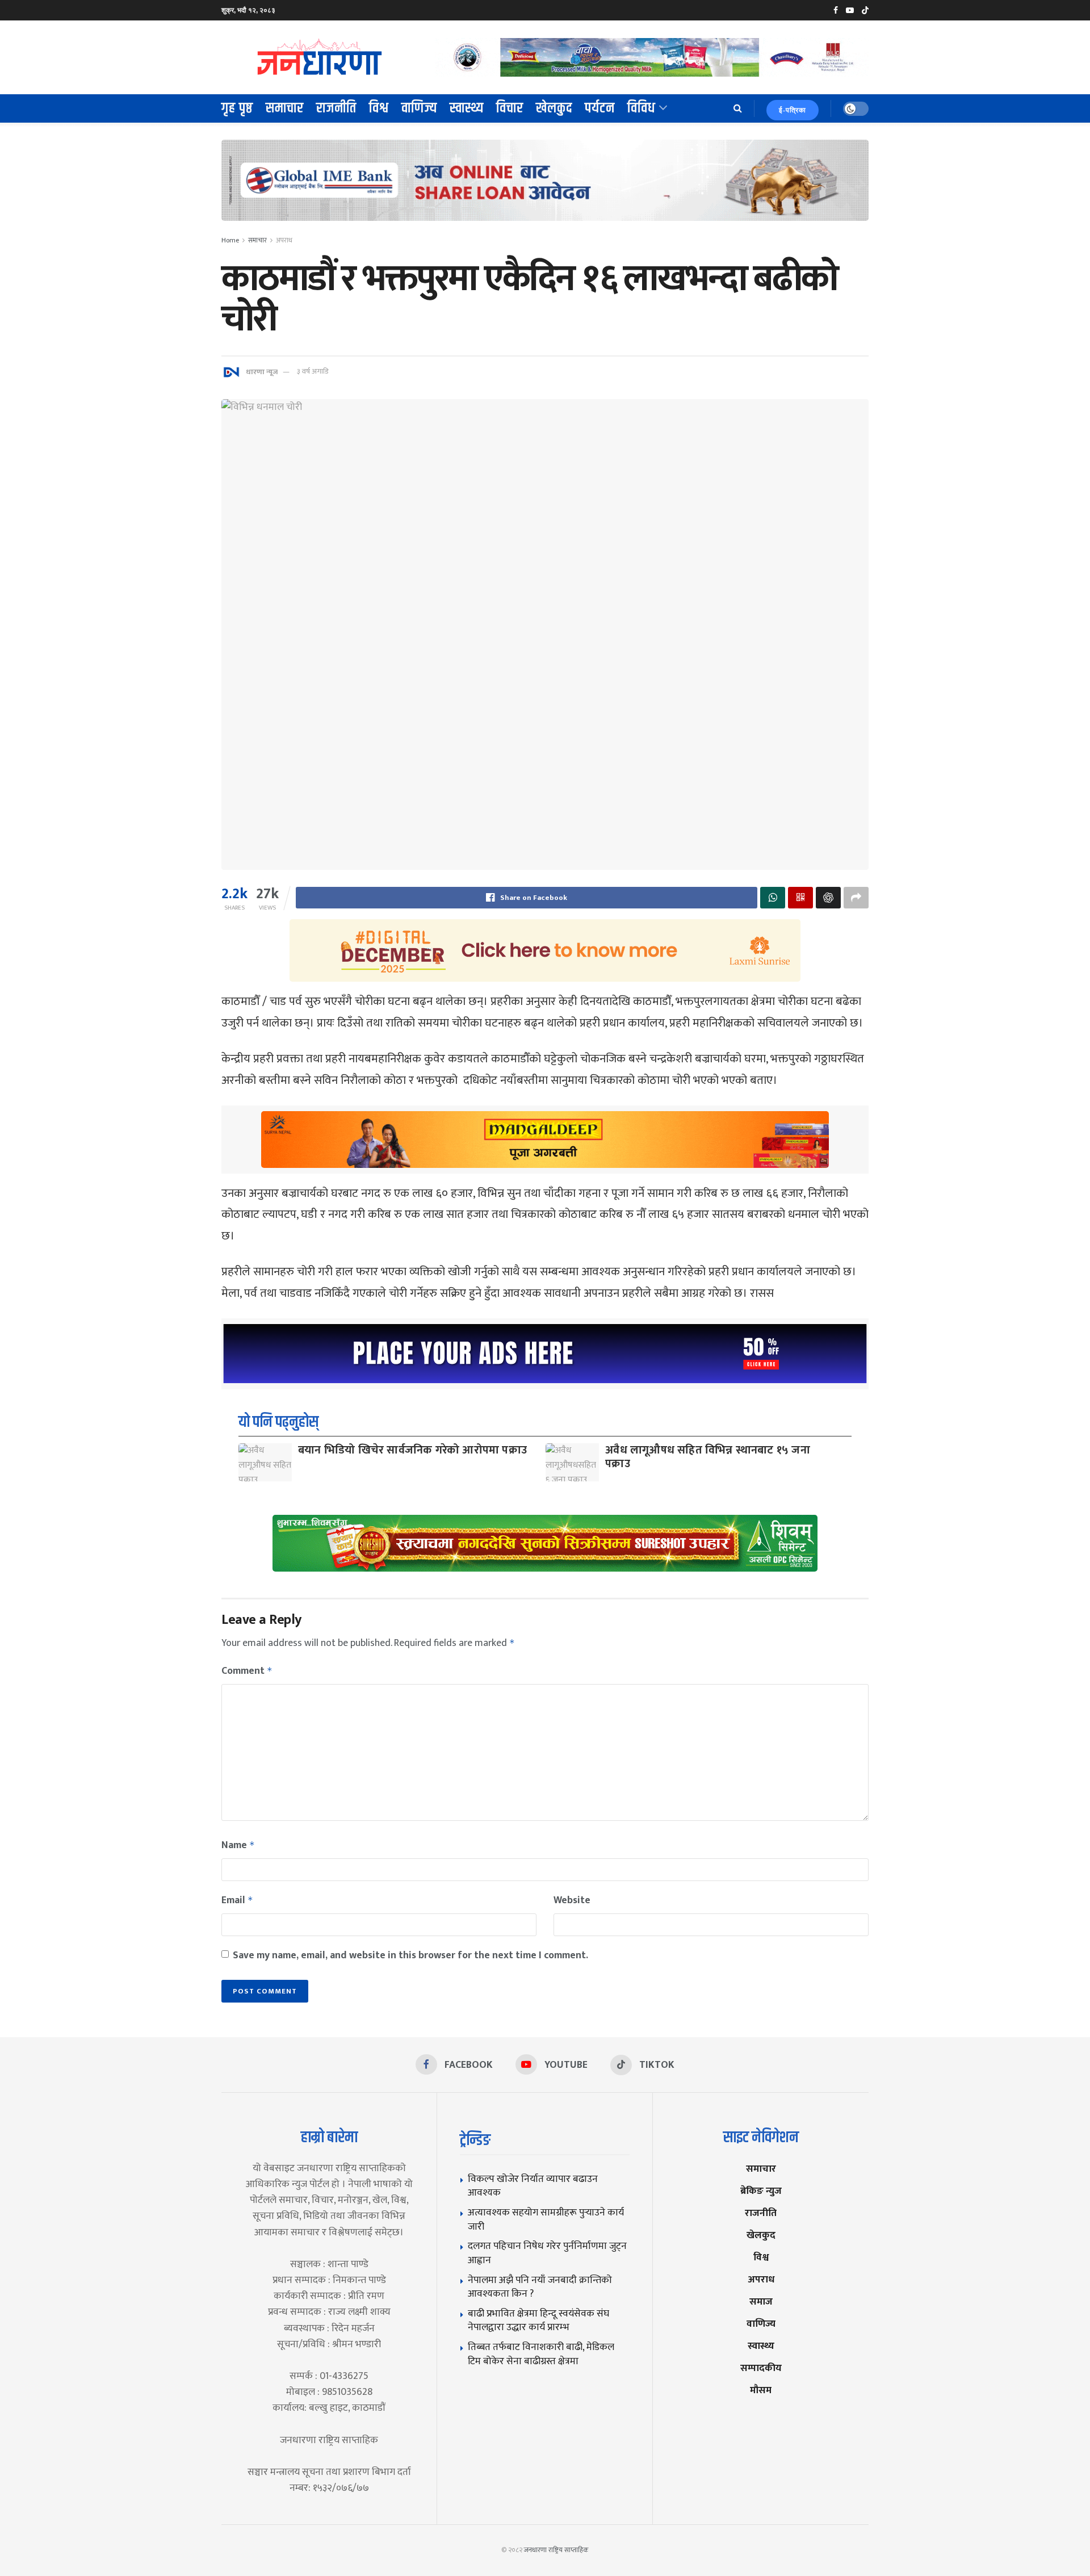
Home (230, 240)
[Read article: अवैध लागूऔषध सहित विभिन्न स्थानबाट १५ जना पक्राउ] (572, 1462)
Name (238, 1845)
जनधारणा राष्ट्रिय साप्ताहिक (556, 2550)
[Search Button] (738, 108)
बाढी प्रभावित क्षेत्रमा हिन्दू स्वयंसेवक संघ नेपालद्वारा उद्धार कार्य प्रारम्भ (538, 2321)
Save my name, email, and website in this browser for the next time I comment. (410, 1955)
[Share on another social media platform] (856, 898)
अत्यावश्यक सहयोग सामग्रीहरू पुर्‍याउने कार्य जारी (546, 2219)
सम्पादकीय (761, 2368)
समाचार (285, 108)
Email (237, 1900)
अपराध (284, 240)
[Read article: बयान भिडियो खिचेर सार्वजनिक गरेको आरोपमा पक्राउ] (265, 1462)
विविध (642, 108)
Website (572, 1900)
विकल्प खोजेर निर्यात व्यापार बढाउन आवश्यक (533, 2186)
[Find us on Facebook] (836, 11)
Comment (247, 1671)
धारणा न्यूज (262, 371)
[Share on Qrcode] (800, 898)
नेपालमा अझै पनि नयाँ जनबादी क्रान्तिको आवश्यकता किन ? (540, 2287)
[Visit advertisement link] (652, 57)
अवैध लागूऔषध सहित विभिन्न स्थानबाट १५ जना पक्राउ (708, 1457)
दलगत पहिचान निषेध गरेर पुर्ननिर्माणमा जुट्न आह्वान (547, 2253)
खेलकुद (554, 108)
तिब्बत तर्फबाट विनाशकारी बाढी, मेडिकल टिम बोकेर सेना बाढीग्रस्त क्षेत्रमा (541, 2354)
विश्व (379, 108)
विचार (510, 108)
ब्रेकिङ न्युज (761, 2191)
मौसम (761, 2390)
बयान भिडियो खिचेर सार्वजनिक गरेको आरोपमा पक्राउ (412, 1450)
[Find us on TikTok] (865, 11)
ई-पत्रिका (793, 110)
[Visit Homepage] (320, 57)
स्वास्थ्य (467, 108)
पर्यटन (600, 108)
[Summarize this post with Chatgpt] (828, 898)
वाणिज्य (419, 108)
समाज (761, 2301)
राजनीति (336, 108)
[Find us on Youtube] (850, 11)
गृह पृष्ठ (237, 108)
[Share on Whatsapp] (773, 898)
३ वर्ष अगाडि (313, 371)
